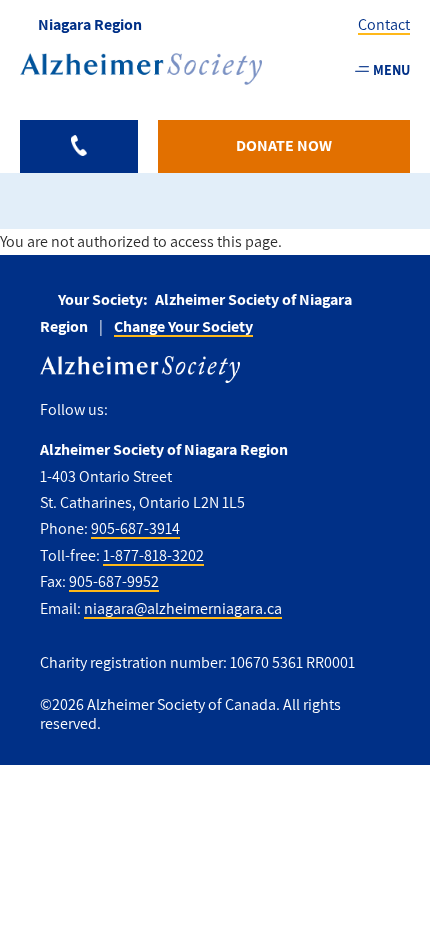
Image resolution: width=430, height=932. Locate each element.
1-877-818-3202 (153, 555)
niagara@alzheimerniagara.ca (183, 608)
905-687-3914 (135, 528)
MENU (391, 69)
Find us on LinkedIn (297, 410)
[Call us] (79, 146)
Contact (384, 24)
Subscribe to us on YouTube (253, 410)
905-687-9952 (114, 581)
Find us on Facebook (130, 410)
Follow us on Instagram (209, 410)
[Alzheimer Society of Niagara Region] (141, 69)
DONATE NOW (284, 145)
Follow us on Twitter (167, 410)
